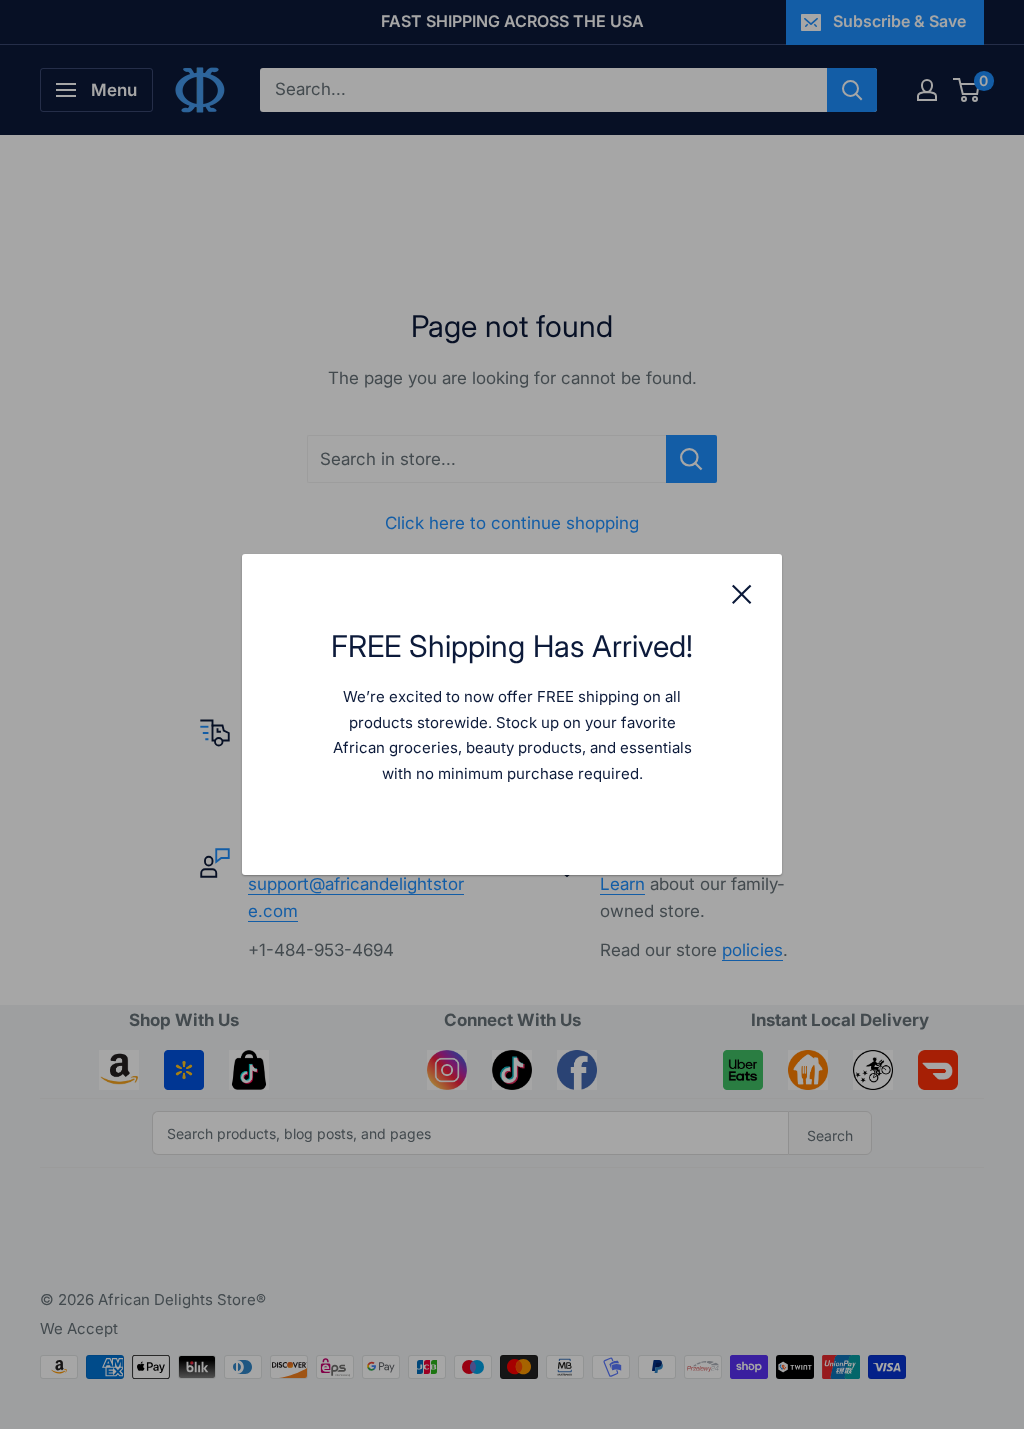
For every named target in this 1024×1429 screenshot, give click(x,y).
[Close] (742, 594)
